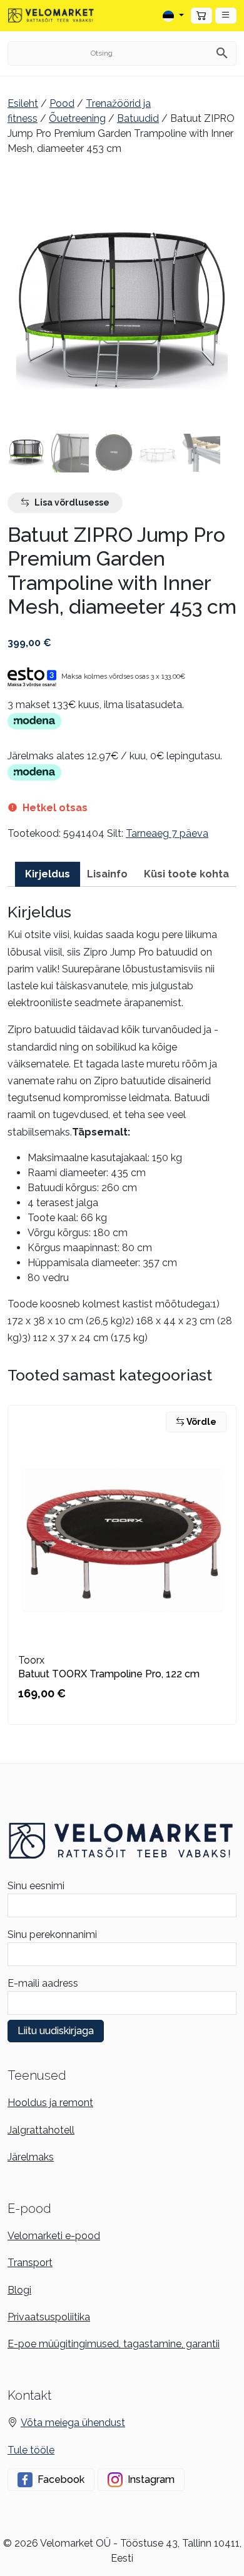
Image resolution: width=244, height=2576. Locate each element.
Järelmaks (31, 2157)
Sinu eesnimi (36, 1886)
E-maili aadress (43, 1983)
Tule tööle (31, 2450)
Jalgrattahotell (41, 2130)
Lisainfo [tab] (107, 874)
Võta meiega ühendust (73, 2423)
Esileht (23, 103)
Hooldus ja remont (50, 2103)
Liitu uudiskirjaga (56, 2031)
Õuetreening (77, 118)
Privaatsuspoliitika (49, 2317)
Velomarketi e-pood (54, 2236)
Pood (62, 103)
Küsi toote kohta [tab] (186, 874)
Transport (30, 2263)
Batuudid (138, 118)
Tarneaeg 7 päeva (167, 833)
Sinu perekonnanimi (52, 1934)
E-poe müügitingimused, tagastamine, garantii (114, 2344)
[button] (226, 16)
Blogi (19, 2290)
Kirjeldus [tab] (48, 874)
